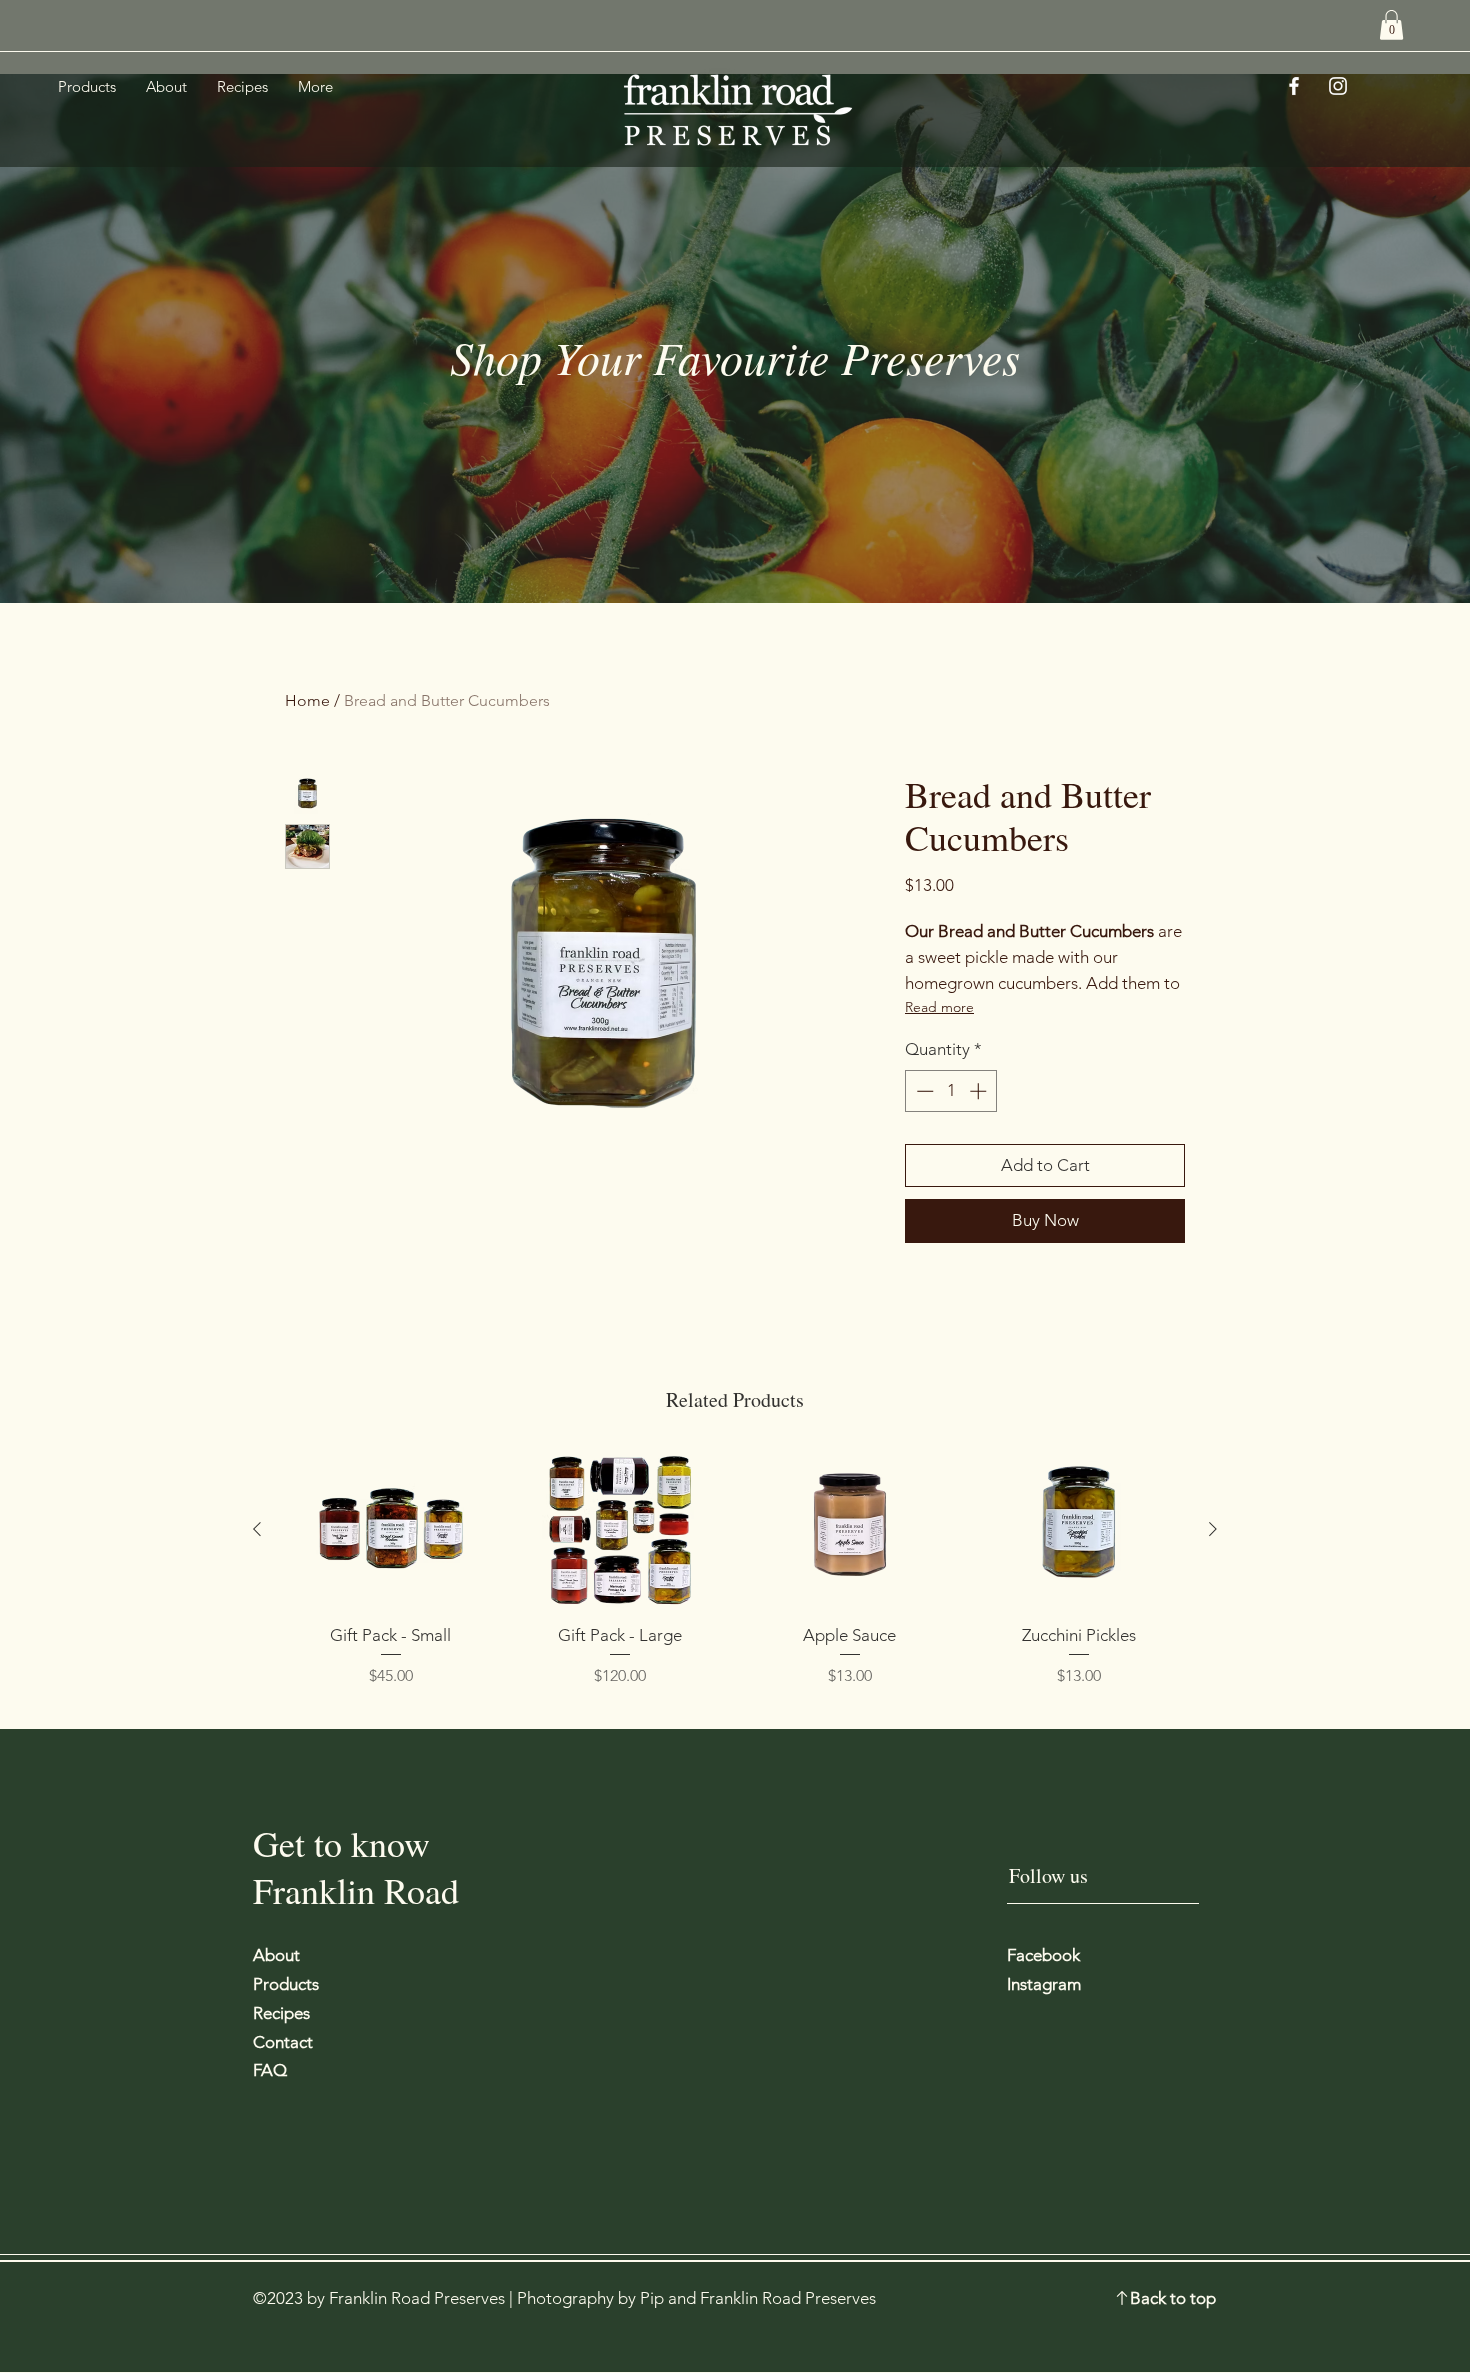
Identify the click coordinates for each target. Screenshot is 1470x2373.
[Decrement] (923, 1091)
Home (307, 700)
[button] (1391, 25)
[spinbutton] (951, 1091)
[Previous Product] (257, 1529)
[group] (735, 1569)
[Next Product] (1213, 1529)
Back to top (1173, 2298)
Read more (939, 1007)
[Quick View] (391, 1529)
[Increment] (980, 1091)
